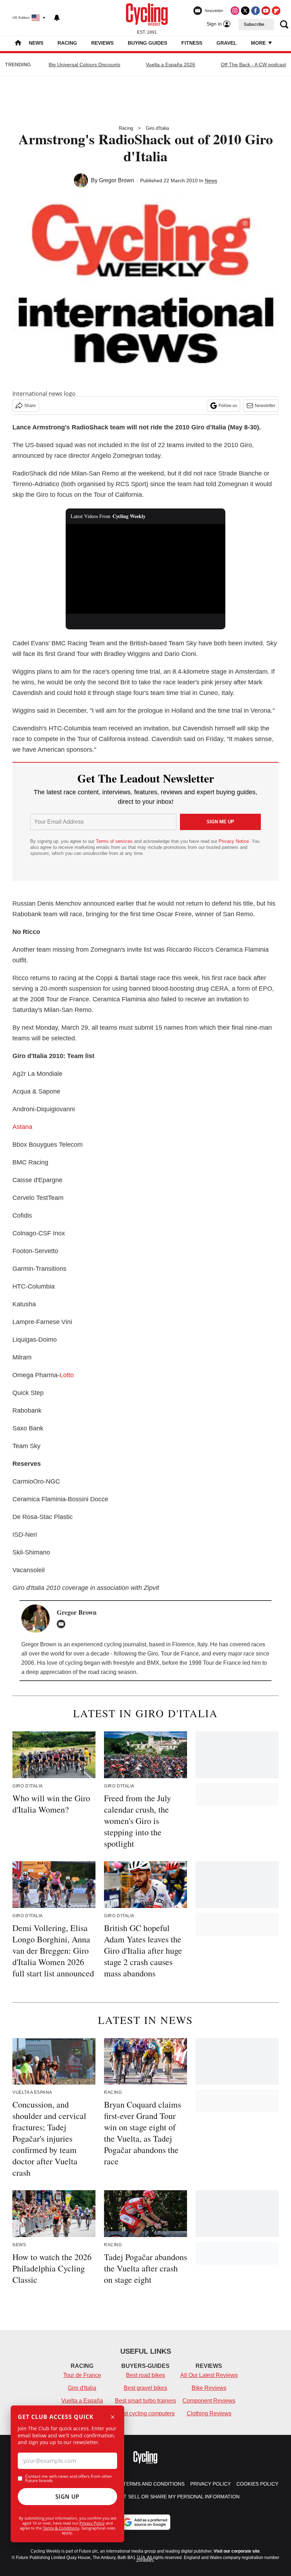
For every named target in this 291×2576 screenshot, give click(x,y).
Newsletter (265, 406)
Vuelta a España (82, 2401)
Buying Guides (147, 43)
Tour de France (82, 2375)
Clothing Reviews (209, 2413)
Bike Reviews (209, 2388)
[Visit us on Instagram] (235, 11)
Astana (22, 1127)
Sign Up (67, 2497)
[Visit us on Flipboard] (276, 11)
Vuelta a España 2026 (171, 65)
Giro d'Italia (157, 128)
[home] (18, 43)
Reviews (102, 43)
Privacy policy (210, 2484)
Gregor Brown (117, 180)
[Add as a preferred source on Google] (145, 2522)
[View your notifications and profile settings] (57, 18)
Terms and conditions (154, 2484)
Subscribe (254, 24)
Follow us (228, 406)
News (36, 43)
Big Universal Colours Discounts (84, 65)
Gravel (227, 43)
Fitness (192, 43)
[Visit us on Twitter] (245, 11)
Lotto (67, 1375)
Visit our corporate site (237, 2551)
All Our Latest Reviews (209, 2375)
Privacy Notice (234, 841)
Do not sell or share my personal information (173, 2497)
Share (30, 406)
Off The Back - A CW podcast (253, 65)
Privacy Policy (92, 2523)
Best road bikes (145, 2375)
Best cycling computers (145, 2413)
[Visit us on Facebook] (256, 11)
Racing (67, 43)
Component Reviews (209, 2401)
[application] (145, 569)
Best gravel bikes (145, 2388)
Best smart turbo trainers (145, 2401)
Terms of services (115, 841)
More (259, 43)
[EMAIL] (63, 1624)
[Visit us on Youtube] (266, 11)
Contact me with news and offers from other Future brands (69, 2478)
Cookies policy (257, 2484)
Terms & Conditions (61, 2528)
